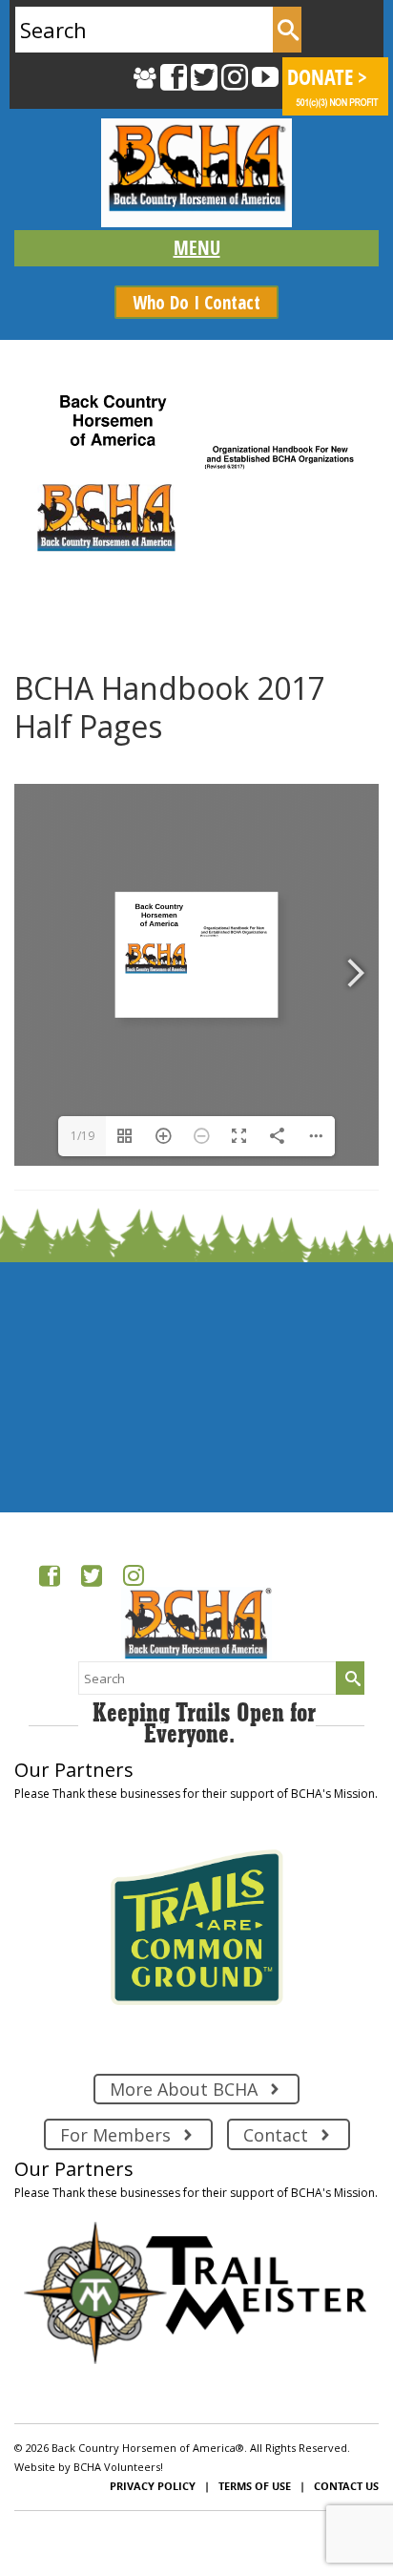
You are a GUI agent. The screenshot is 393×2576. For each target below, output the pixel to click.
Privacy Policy (153, 2486)
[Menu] (196, 248)
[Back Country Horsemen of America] (196, 173)
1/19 (83, 1136)
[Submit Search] (287, 30)
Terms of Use (255, 2486)
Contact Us (346, 2486)
